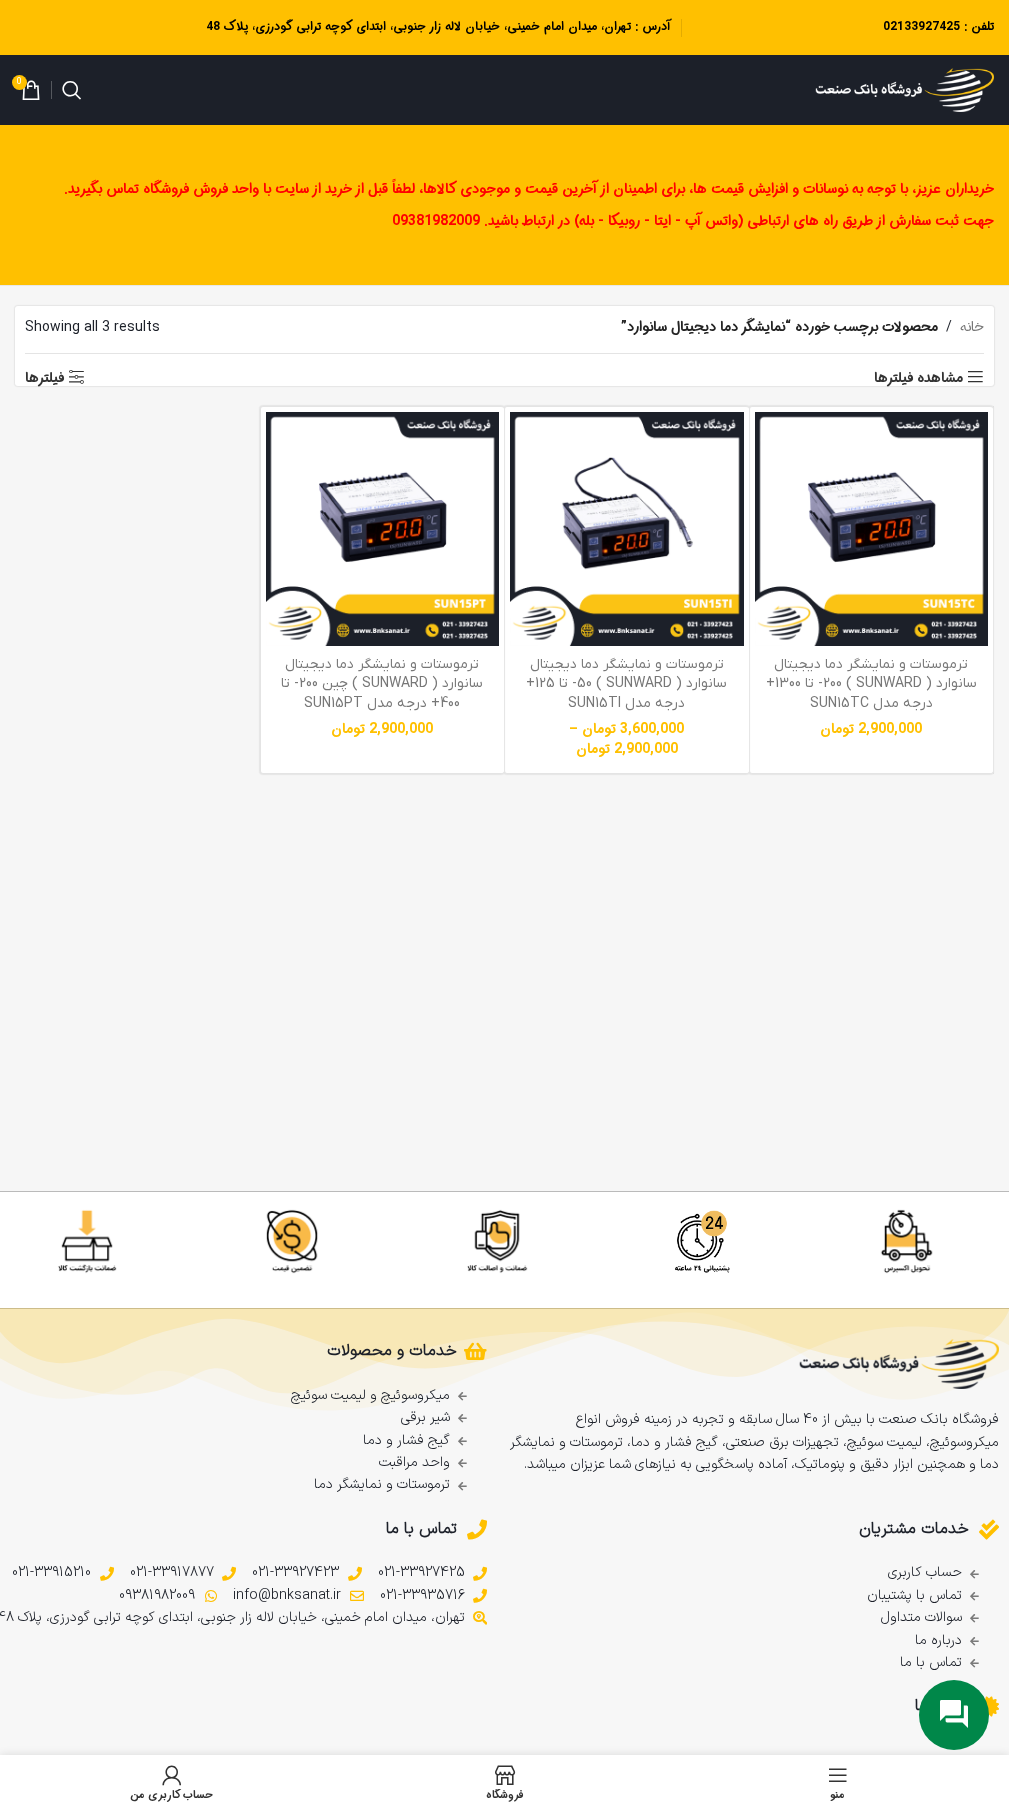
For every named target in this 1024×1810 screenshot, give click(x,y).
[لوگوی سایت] (904, 90)
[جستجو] (72, 90)
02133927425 (921, 26)
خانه (972, 327)
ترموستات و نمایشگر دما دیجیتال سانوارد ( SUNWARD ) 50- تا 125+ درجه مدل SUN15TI (626, 684)
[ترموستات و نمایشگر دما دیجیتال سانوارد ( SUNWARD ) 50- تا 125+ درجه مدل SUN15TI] (627, 529)
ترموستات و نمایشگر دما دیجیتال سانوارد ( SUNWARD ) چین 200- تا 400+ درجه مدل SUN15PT (382, 684)
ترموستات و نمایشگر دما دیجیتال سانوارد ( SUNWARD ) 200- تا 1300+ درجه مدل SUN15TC (871, 684)
